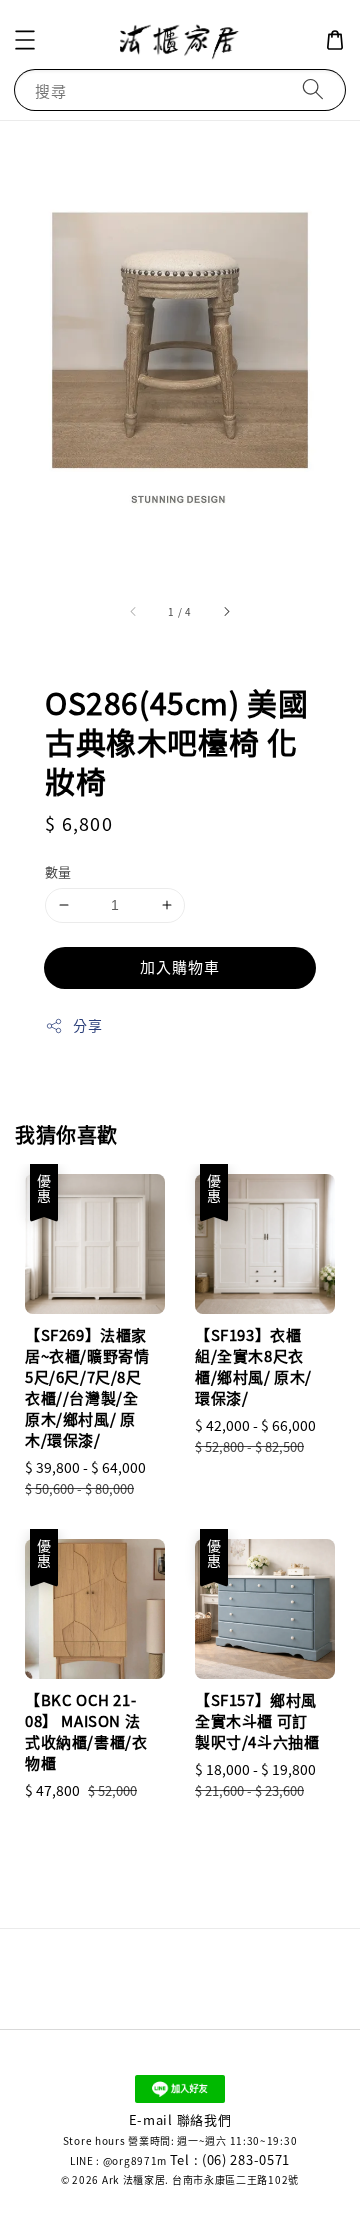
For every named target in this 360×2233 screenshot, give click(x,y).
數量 (58, 871)
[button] (25, 40)
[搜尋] (313, 89)
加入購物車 (180, 966)
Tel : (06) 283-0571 (230, 2159)
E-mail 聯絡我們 (180, 2119)
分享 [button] (87, 1025)
